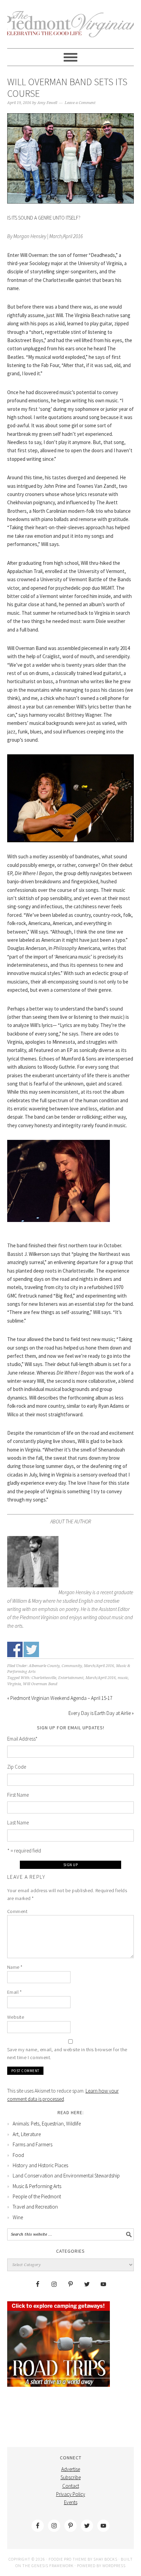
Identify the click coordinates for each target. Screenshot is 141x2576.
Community (72, 1666)
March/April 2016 (99, 1666)
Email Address (22, 1739)
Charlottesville (44, 1678)
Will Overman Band (40, 1684)
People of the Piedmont (37, 2196)
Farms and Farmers (33, 2144)
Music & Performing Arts (37, 2186)
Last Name (18, 1823)
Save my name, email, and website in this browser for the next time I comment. (67, 2053)
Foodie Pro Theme (68, 2559)
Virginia (14, 1684)
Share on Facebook (15, 1649)
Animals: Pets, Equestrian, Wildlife (47, 2124)
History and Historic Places (40, 2165)
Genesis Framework (53, 2566)
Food (18, 2155)
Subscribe (71, 2477)
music (123, 1678)
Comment (17, 1911)
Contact (71, 2486)
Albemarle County (44, 1666)
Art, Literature (27, 2134)
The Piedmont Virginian (71, 28)
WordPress (114, 2566)
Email (15, 1992)
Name (15, 1967)
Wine (18, 2217)
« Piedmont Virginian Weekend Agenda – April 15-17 (60, 1698)
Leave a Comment (80, 103)
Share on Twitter (31, 1649)
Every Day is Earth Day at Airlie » (101, 1713)
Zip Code (17, 1767)
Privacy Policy (71, 2494)
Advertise (71, 2469)
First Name (18, 1795)
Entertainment (71, 1678)
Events (71, 2502)
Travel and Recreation (35, 2207)
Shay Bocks (105, 2559)
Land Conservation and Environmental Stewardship (66, 2176)
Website (16, 2017)
